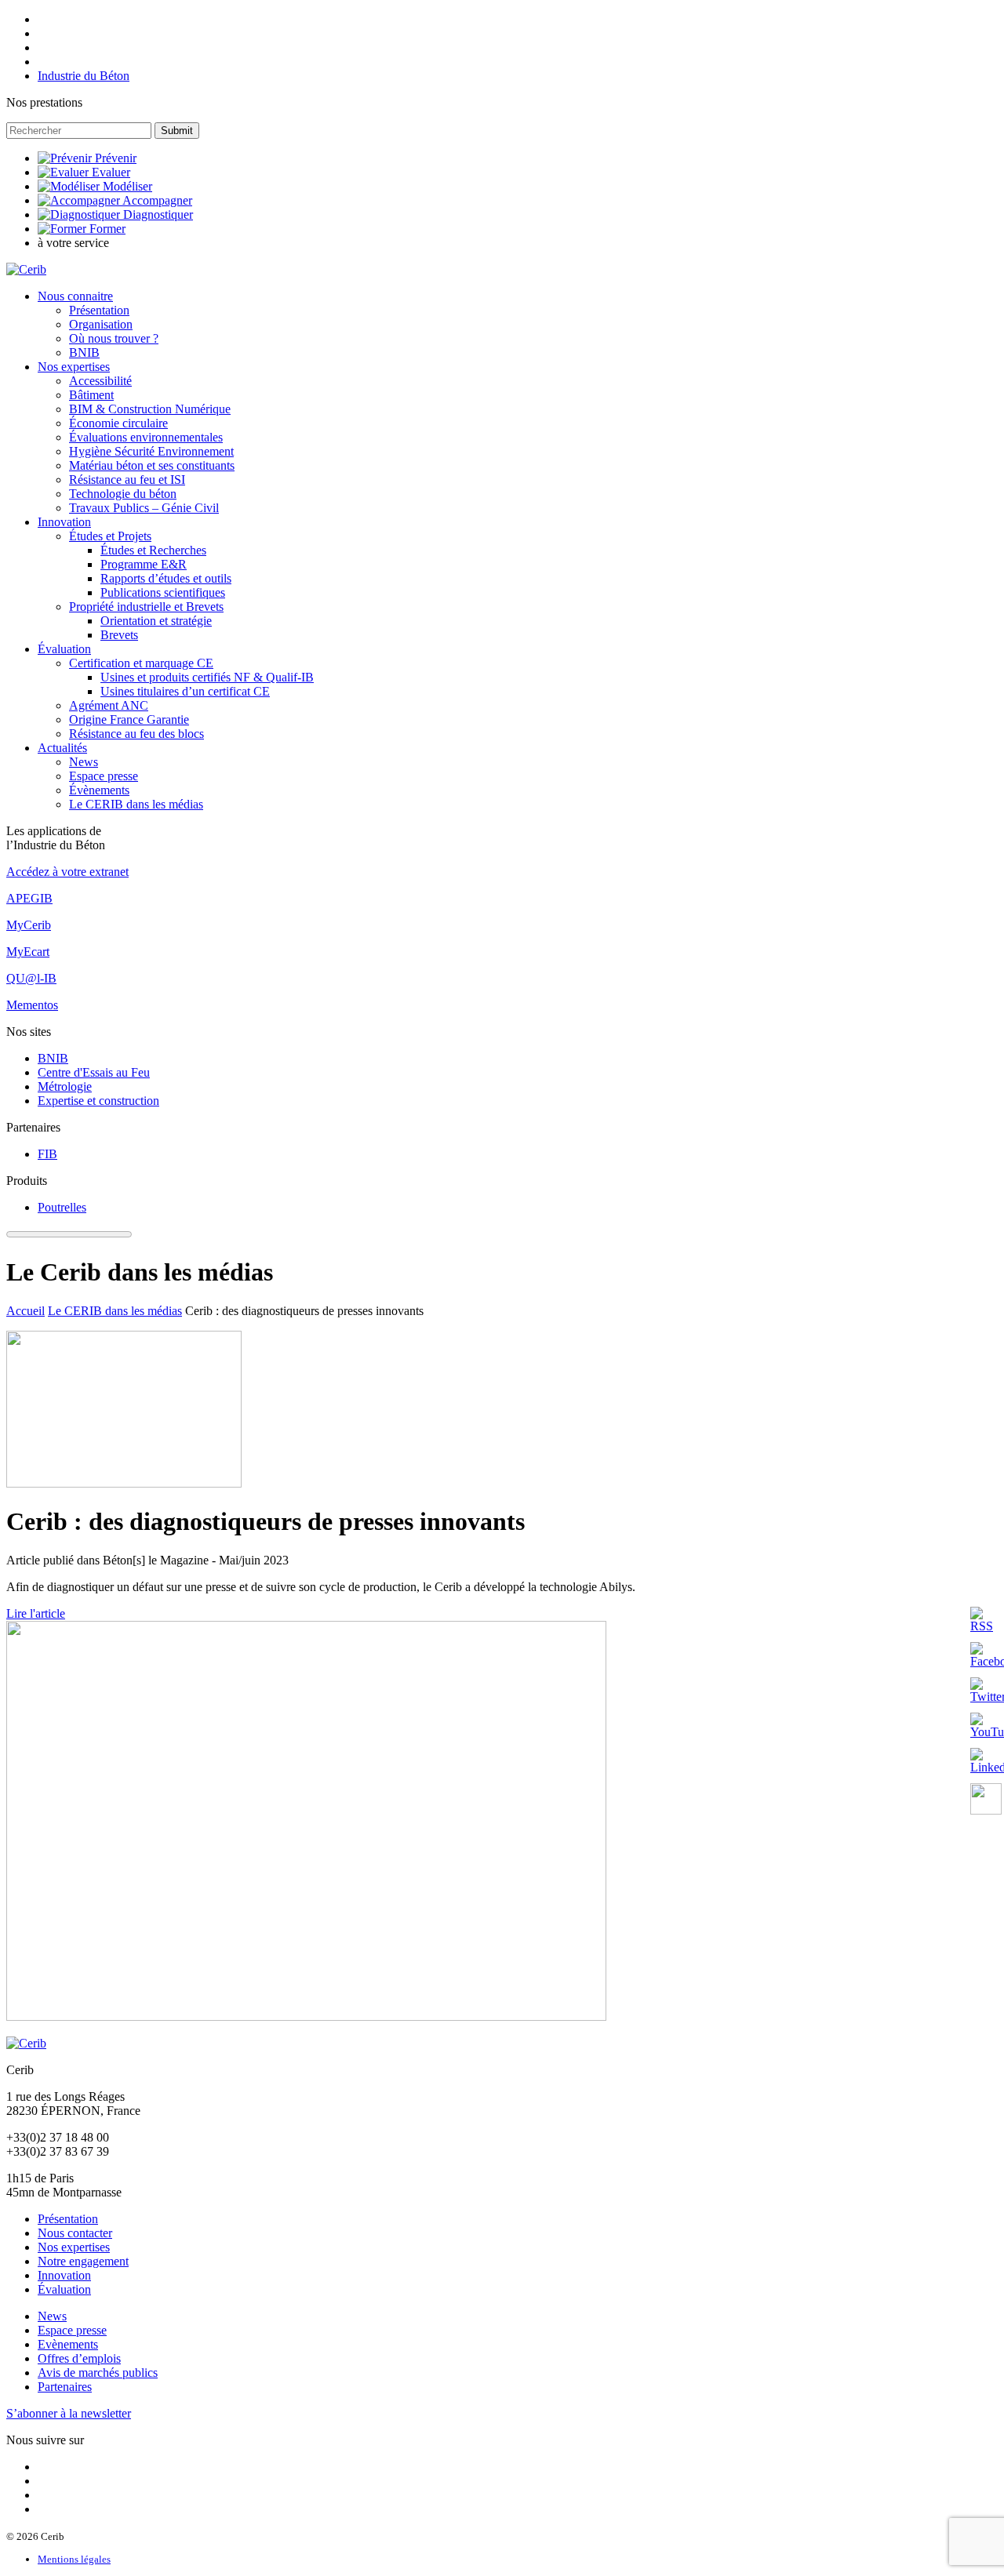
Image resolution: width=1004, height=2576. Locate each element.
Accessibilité (100, 381)
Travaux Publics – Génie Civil (144, 508)
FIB (47, 1154)
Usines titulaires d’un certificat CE (185, 691)
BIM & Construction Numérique (150, 409)
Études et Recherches (153, 550)
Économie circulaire (118, 423)
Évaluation (64, 649)
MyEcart (28, 952)
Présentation (99, 310)
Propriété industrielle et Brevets (146, 607)
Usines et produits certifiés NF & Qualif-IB (207, 677)
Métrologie (65, 1086)
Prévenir (116, 158)
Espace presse (104, 776)
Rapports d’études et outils (166, 578)
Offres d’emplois (79, 2358)
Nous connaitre (75, 296)
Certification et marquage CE (141, 663)
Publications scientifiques (163, 592)
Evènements (68, 2344)
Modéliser (127, 186)
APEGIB (29, 898)
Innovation (64, 522)
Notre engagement (83, 2261)
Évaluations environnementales (146, 437)
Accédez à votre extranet (67, 872)
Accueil (25, 1311)
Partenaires (65, 2387)
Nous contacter (75, 2233)
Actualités (62, 748)
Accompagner (157, 200)
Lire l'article (36, 1613)
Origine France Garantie (129, 719)
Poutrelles (62, 1207)
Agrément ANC (109, 705)
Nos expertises (74, 367)
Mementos (32, 1005)
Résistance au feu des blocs (136, 734)
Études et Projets (110, 536)
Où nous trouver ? (114, 338)
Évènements (99, 790)
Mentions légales (74, 2559)
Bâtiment (91, 395)
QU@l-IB (31, 978)
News (84, 762)
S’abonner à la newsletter (69, 2413)
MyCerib (29, 925)
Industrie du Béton (84, 76)
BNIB (84, 352)
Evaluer (111, 172)
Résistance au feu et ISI (127, 480)
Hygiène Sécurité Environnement (151, 451)
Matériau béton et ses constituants (152, 465)
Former (107, 229)
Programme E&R (144, 564)
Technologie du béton (123, 494)
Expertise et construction (98, 1101)
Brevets (119, 635)
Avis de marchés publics (98, 2373)
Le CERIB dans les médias (136, 804)
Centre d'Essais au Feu (94, 1072)
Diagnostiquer (158, 214)
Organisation (101, 324)
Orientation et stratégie (156, 621)
